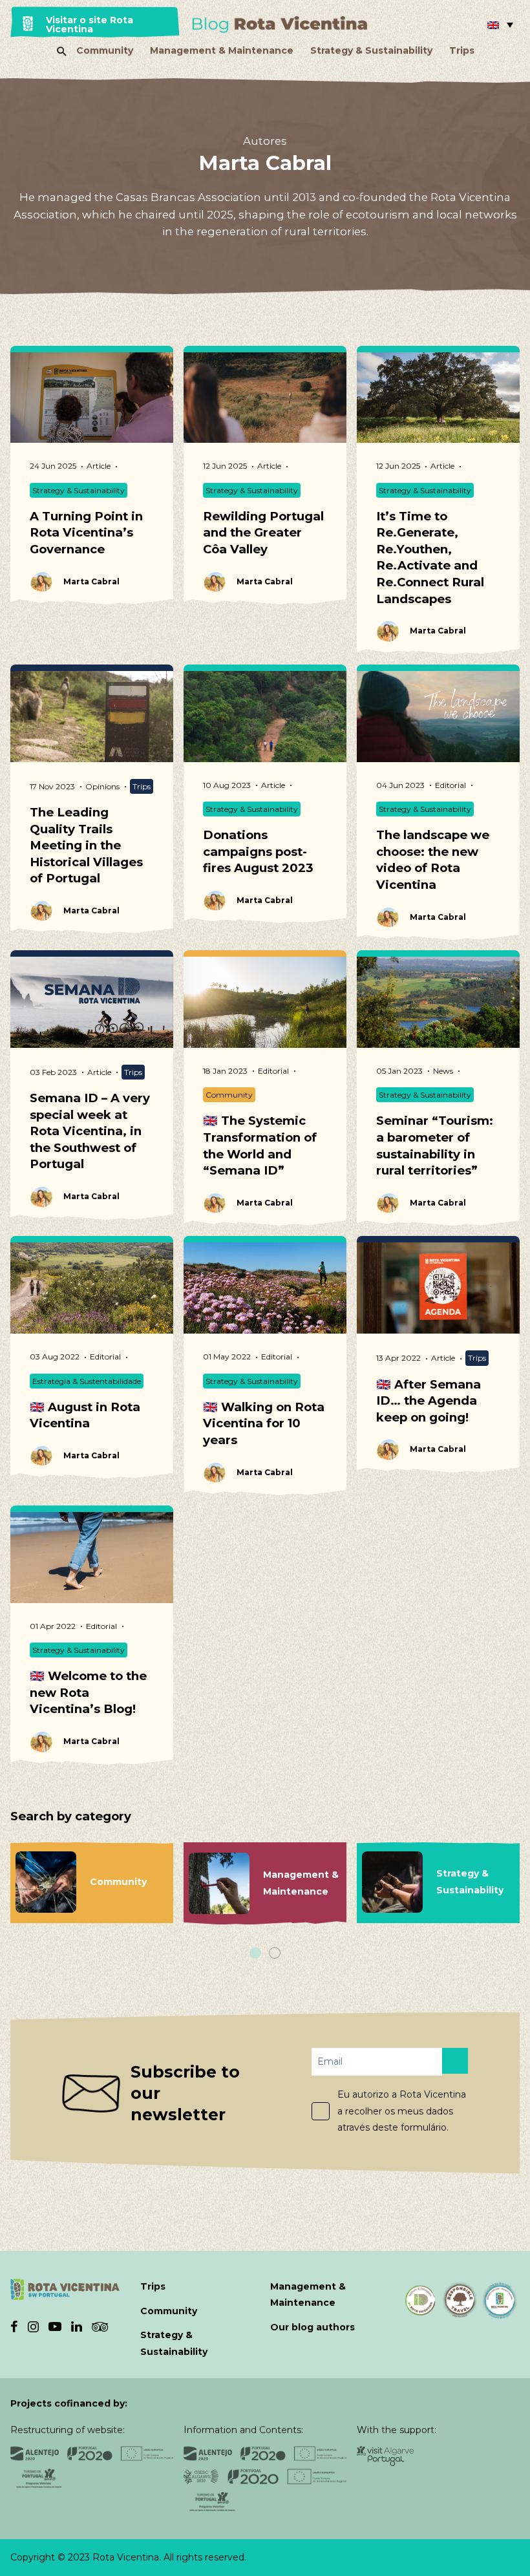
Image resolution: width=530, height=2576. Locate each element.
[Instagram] (33, 2326)
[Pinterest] (55, 2326)
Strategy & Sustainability (371, 50)
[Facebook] (14, 2326)
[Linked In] (77, 2326)
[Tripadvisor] (100, 2326)
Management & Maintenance (222, 50)
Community (105, 50)
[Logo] (280, 25)
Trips (462, 50)
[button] (500, 25)
